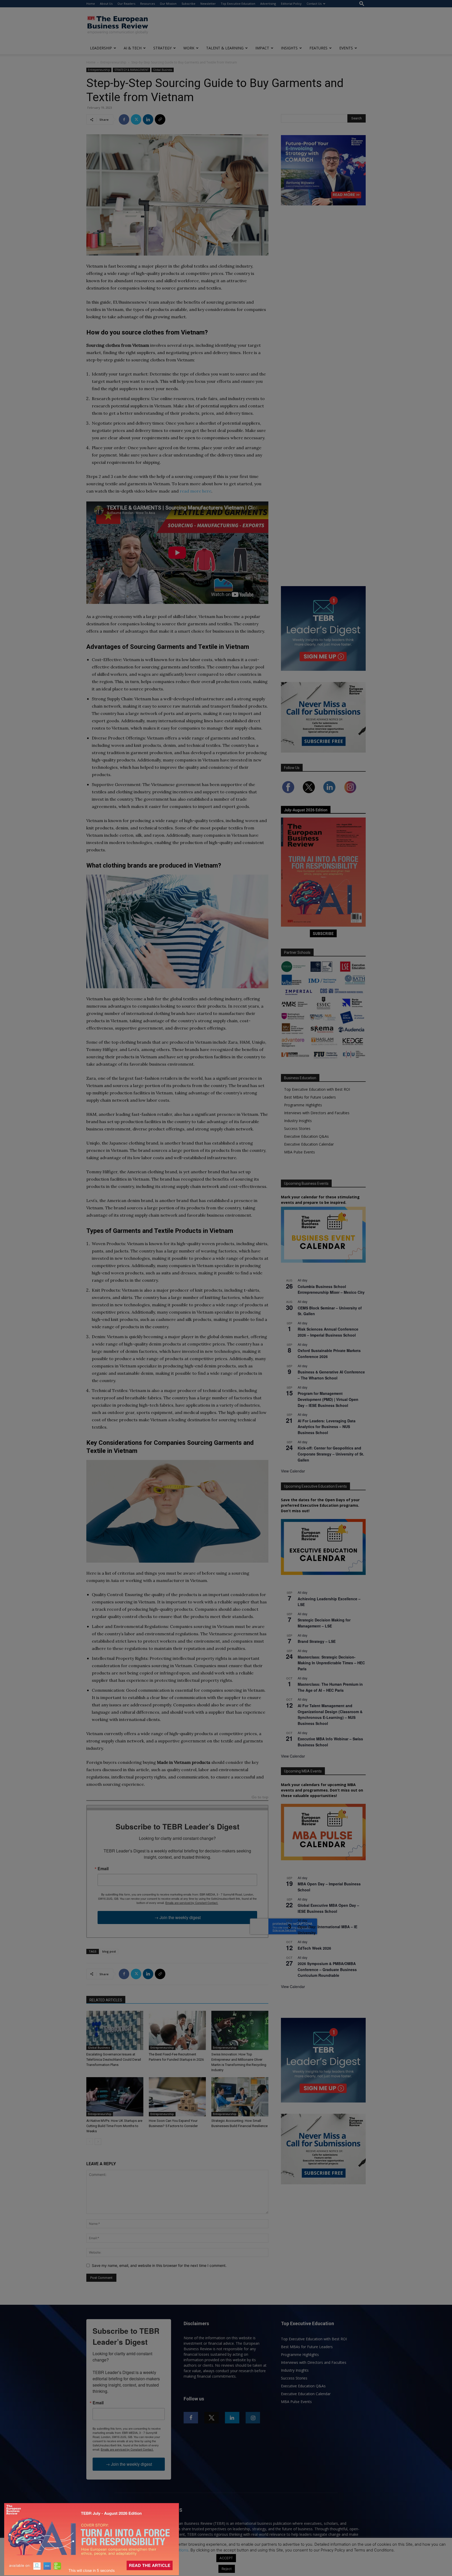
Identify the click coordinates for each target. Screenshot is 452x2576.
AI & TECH (133, 48)
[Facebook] (124, 119)
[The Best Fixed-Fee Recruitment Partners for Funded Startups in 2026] (177, 2030)
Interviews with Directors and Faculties (317, 1113)
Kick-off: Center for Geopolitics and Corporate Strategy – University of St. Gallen (331, 1454)
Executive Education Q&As (306, 1136)
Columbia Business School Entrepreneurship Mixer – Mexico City (331, 1289)
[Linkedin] (148, 119)
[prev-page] (90, 2142)
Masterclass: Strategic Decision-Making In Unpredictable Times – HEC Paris (331, 1663)
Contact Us (314, 4)
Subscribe (188, 4)
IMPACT (262, 48)
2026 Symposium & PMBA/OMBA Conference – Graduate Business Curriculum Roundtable (327, 1969)
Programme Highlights (303, 1105)
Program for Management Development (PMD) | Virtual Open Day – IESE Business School (328, 1399)
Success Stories (297, 1128)
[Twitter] (136, 119)
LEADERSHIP (101, 48)
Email (103, 1869)
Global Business (163, 70)
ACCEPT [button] (226, 2558)
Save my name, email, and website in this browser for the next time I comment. (159, 2265)
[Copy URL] (160, 119)
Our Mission (168, 4)
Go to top (260, 1797)
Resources (148, 4)
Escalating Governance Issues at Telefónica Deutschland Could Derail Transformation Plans (114, 2060)
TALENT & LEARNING (225, 48)
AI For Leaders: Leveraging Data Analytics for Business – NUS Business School (327, 1427)
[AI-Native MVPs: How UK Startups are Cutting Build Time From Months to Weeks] (115, 2097)
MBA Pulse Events (300, 1152)
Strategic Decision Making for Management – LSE (324, 1623)
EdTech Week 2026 (314, 1948)
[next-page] (98, 2142)
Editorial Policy (291, 4)
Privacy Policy (128, 2550)
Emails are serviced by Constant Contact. (192, 1903)
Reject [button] (227, 2569)
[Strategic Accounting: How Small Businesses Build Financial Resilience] (240, 2097)
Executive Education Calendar (309, 1144)
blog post (109, 1951)
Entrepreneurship (113, 62)
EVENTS (346, 48)
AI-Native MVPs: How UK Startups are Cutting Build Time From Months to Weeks (114, 2126)
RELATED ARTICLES (106, 2000)
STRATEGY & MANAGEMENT (131, 70)
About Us (106, 4)
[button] (362, 4)
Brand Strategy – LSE (317, 1641)
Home (91, 4)
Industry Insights (298, 1121)
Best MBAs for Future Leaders (310, 1097)
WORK (189, 48)
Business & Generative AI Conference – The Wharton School (331, 1375)
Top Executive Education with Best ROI (317, 1089)
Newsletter (208, 4)
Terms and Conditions (168, 2550)
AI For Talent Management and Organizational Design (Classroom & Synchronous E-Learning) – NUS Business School (330, 1714)
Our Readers (126, 4)
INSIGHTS (289, 48)
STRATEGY (162, 48)
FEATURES (318, 48)
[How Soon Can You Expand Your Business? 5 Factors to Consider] (177, 2097)
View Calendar (293, 1471)
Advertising (268, 4)
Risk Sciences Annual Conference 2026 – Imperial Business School (328, 1332)
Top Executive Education (238, 4)
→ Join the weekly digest (177, 1917)
